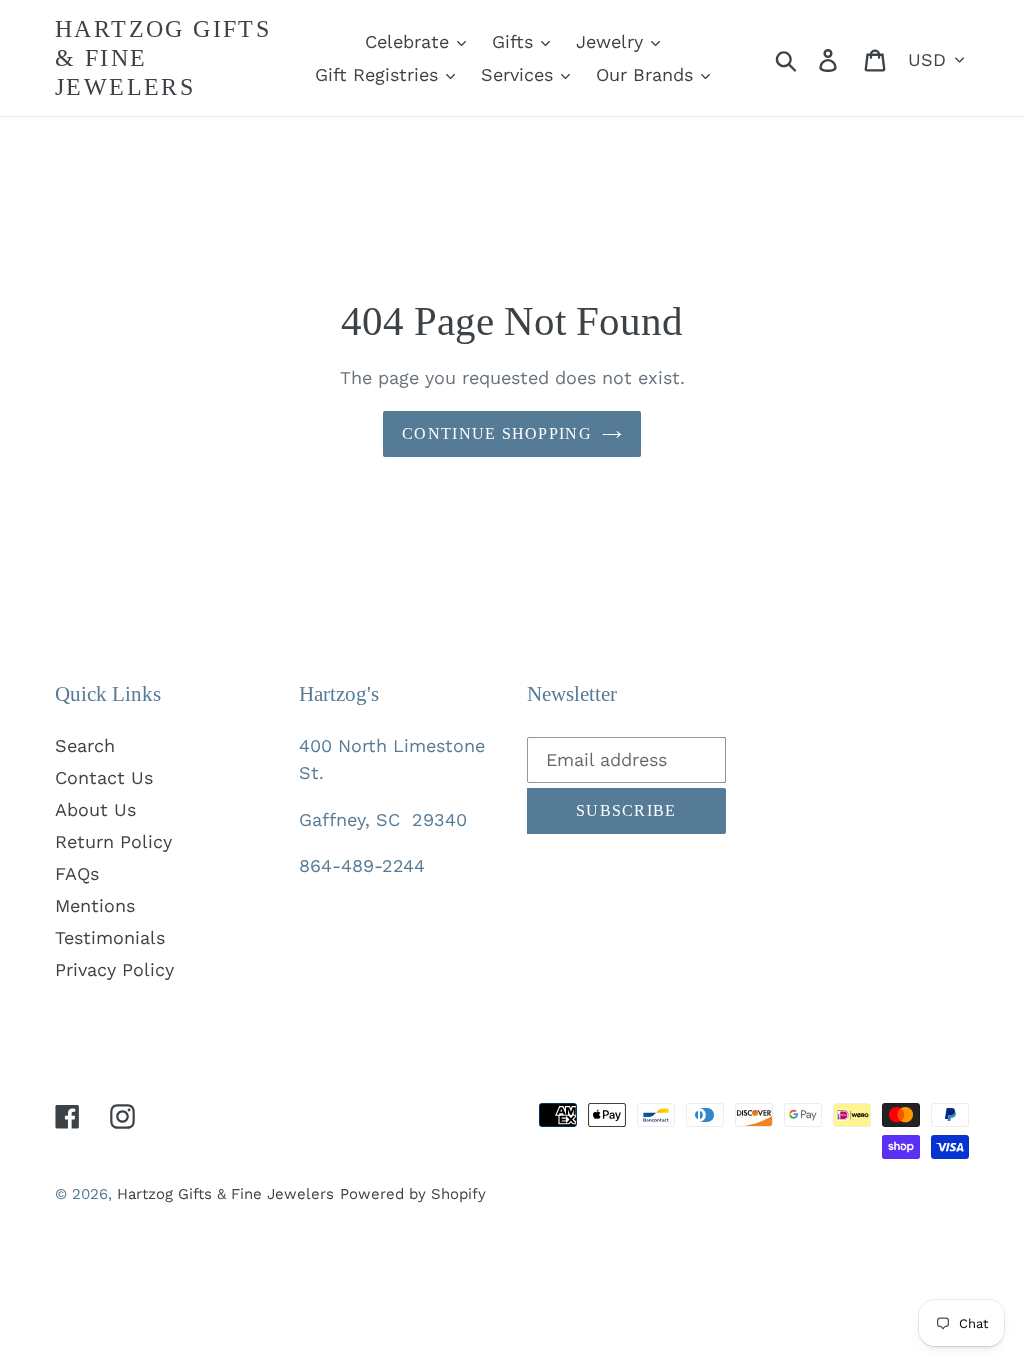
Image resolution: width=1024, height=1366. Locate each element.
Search (85, 745)
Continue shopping (497, 433)
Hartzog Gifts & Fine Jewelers (163, 58)
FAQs (77, 873)
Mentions (95, 905)
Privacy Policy (114, 969)
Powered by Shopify (413, 1194)
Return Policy (113, 841)
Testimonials (110, 937)
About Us (95, 809)
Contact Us (104, 777)
